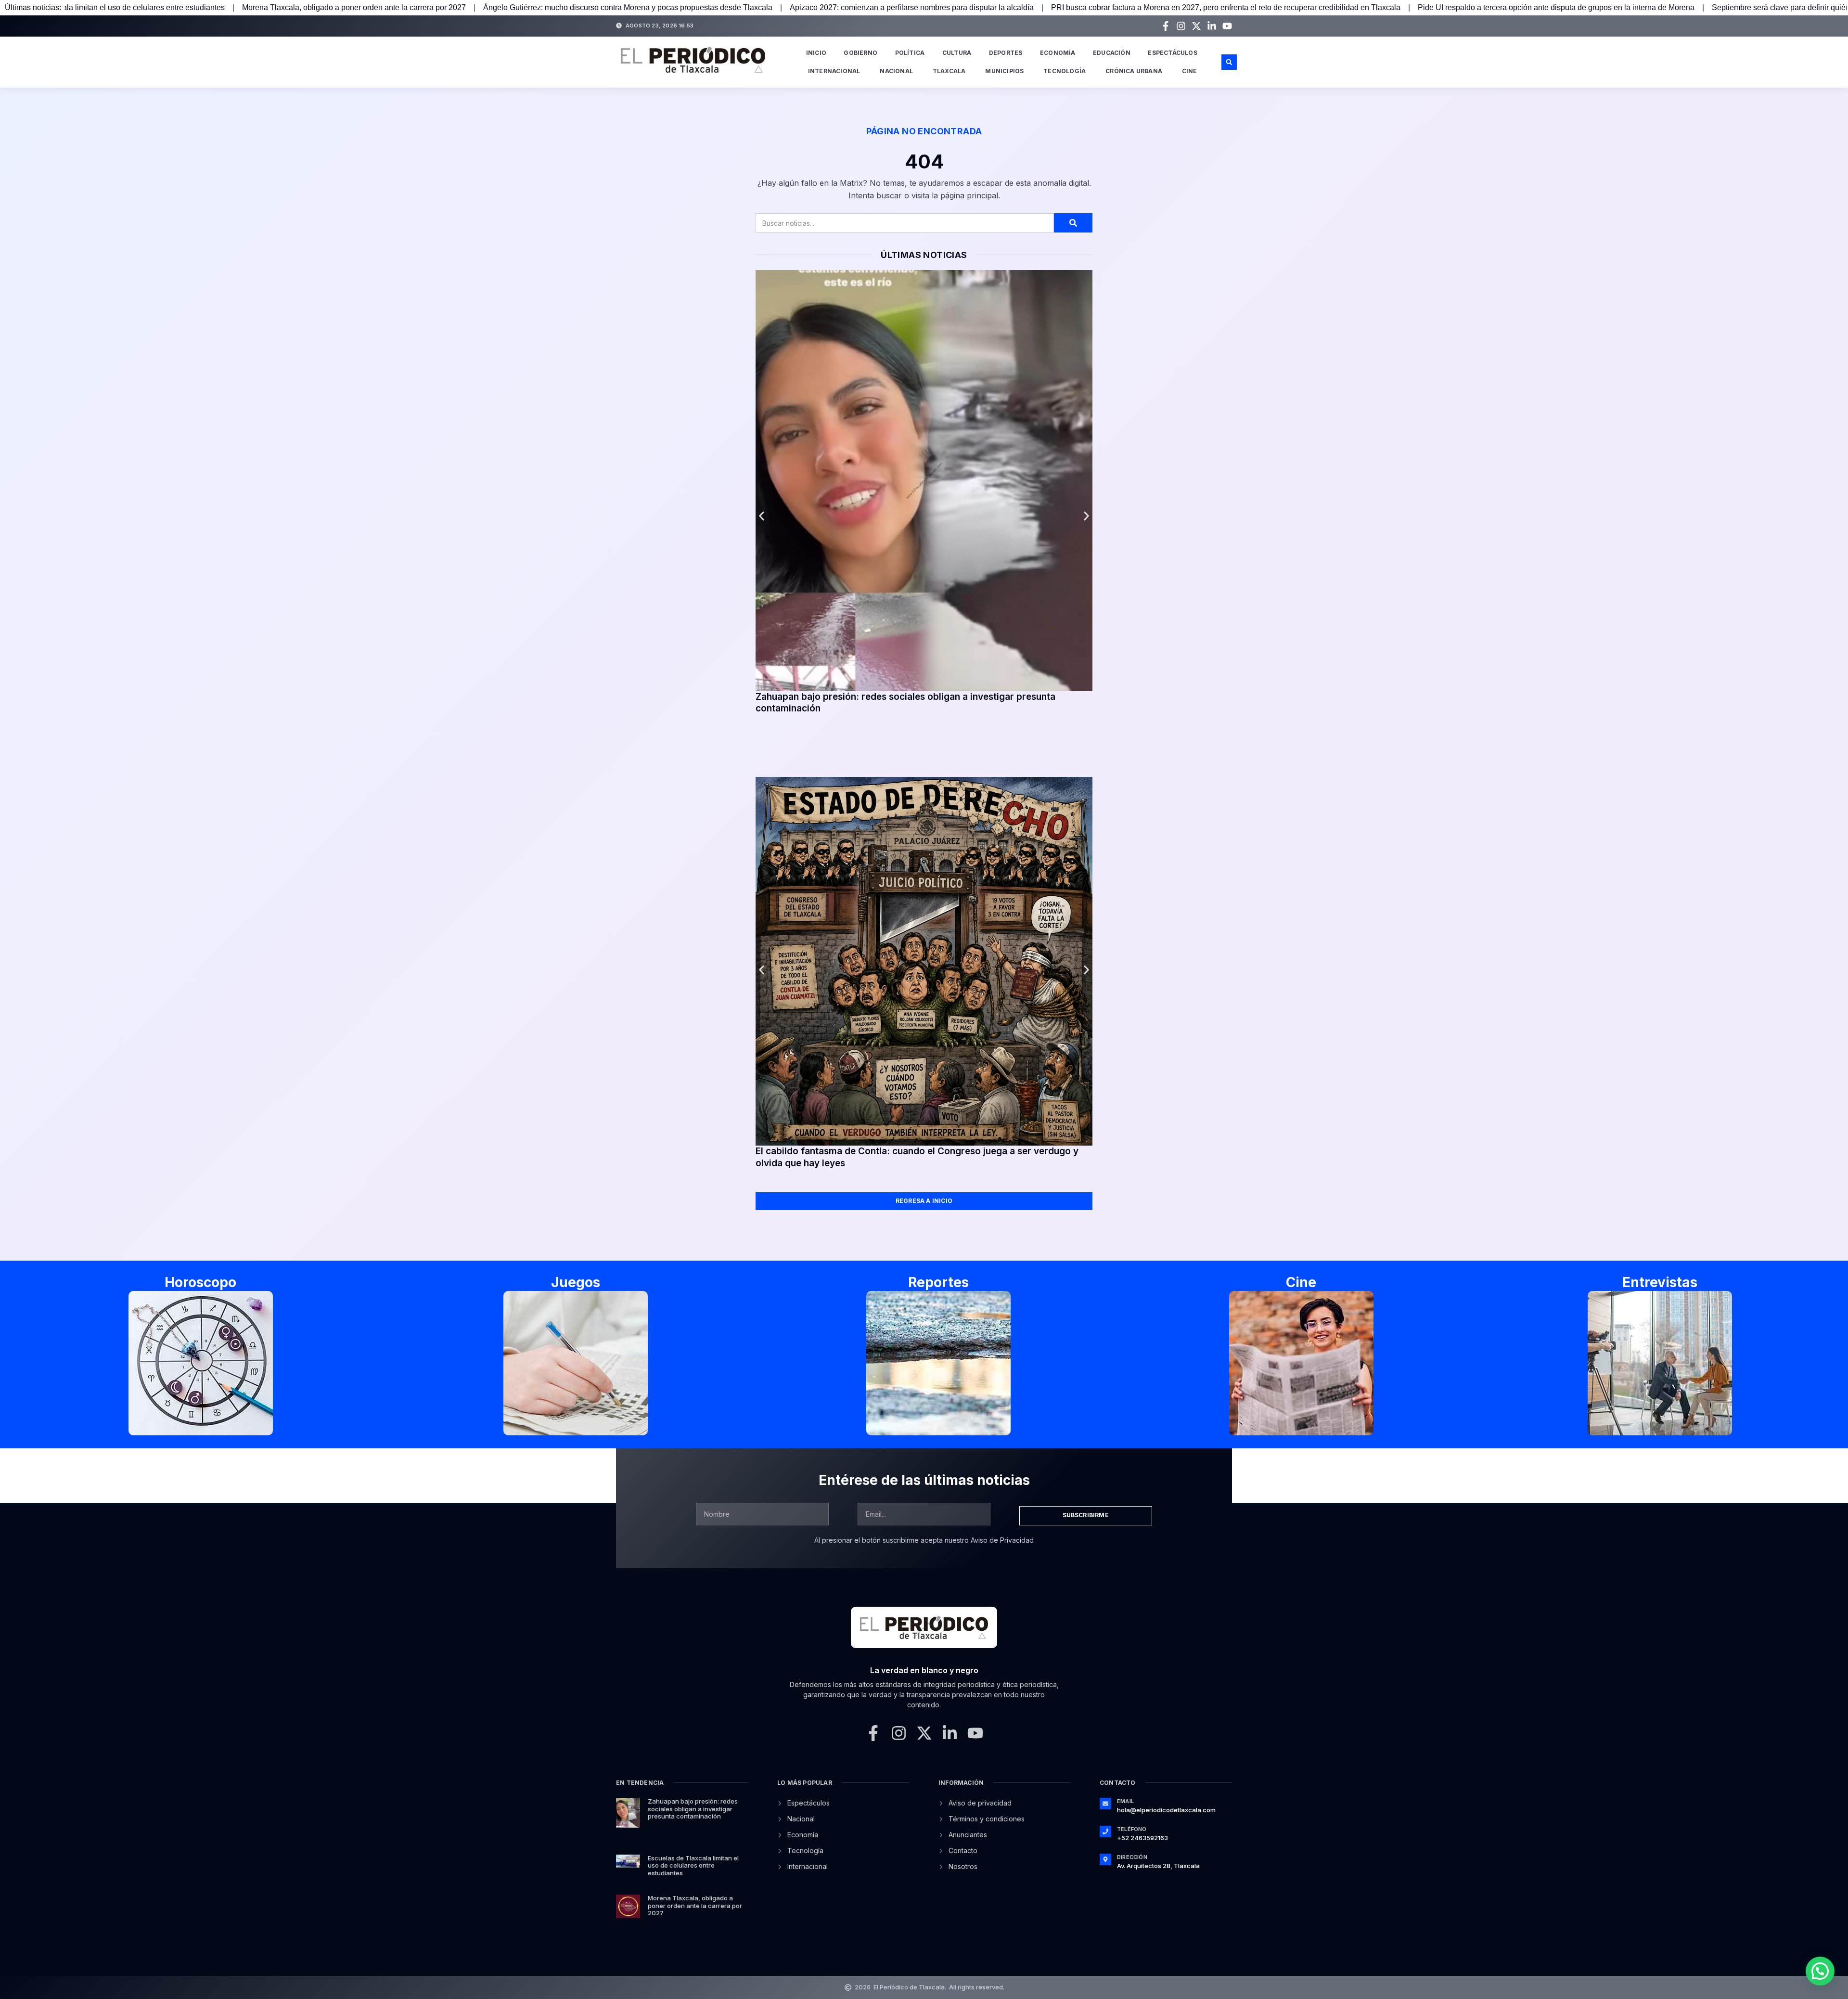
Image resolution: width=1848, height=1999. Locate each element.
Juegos (576, 1282)
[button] (1229, 62)
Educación (1112, 53)
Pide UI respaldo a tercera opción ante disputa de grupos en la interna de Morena (1269, 7)
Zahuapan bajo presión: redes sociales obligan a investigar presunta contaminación (693, 1809)
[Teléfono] (1105, 1831)
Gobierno (860, 53)
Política (910, 53)
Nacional (896, 71)
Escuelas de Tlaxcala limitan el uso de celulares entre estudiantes (693, 1865)
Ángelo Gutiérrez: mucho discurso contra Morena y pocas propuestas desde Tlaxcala (341, 7)
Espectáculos (1172, 53)
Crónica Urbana (1134, 71)
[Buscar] (1073, 223)
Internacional (834, 71)
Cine (1190, 71)
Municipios (1004, 71)
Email (1125, 1801)
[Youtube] (1227, 26)
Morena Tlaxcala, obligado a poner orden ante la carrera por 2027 (695, 1905)
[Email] (1105, 1804)
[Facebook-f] (1166, 26)
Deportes (1006, 53)
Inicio (816, 53)
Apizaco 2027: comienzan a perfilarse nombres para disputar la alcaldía (625, 7)
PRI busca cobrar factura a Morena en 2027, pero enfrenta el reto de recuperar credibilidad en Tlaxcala (939, 7)
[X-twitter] (1196, 26)
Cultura (957, 53)
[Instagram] (1181, 26)
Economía (1058, 53)
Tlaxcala (949, 71)
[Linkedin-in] (1212, 26)
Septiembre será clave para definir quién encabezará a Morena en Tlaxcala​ (1553, 7)
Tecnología (1065, 71)
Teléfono (1132, 1829)
